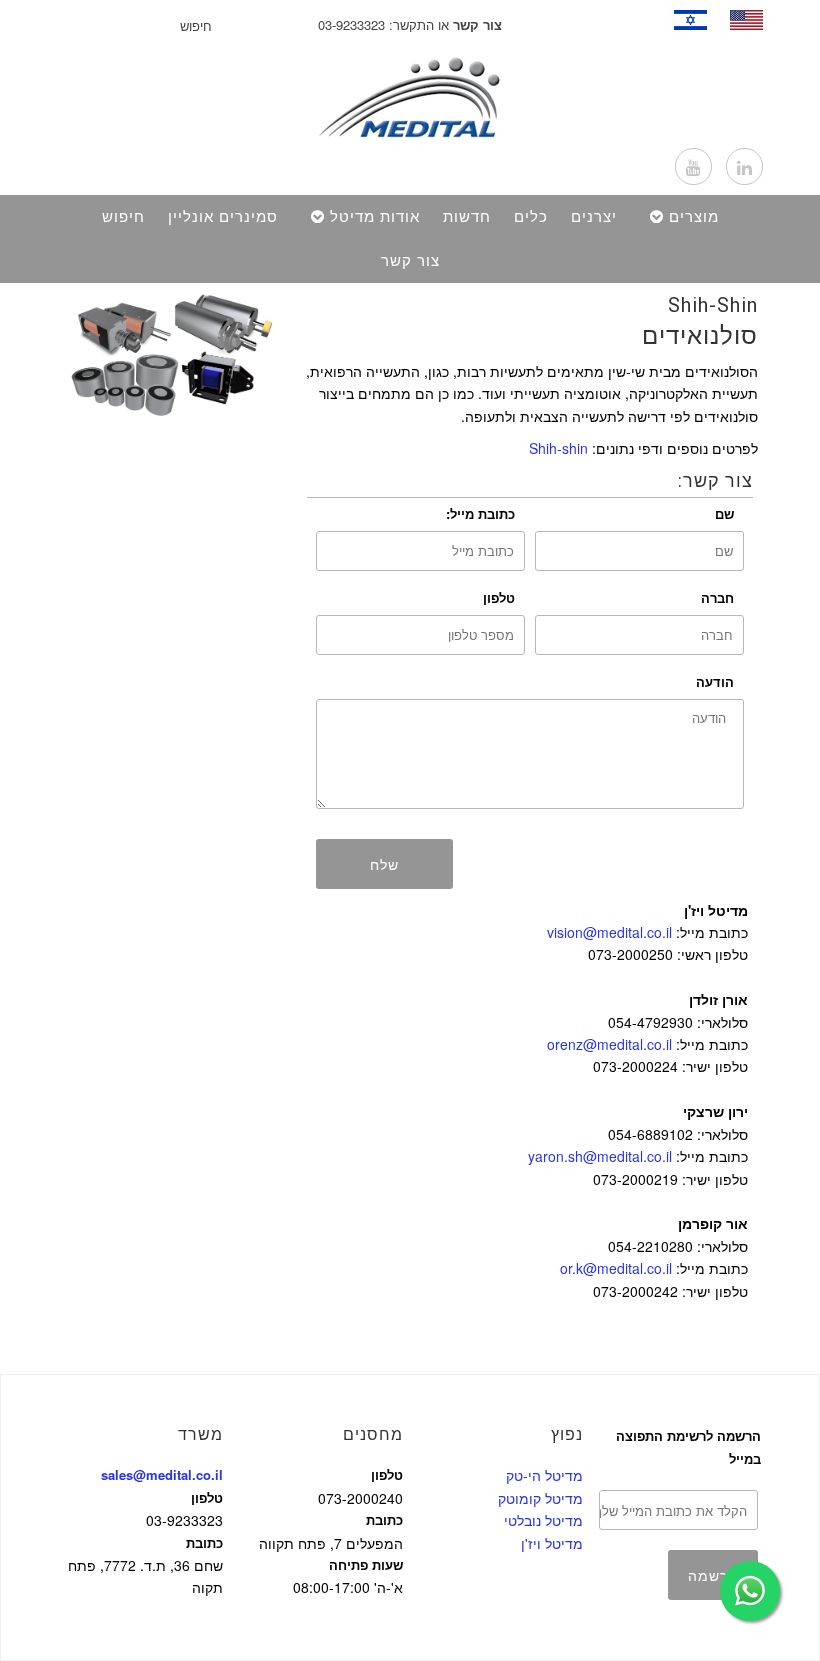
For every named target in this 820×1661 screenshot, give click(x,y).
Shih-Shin (713, 305)
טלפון (499, 597)
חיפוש (123, 217)
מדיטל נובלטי (543, 1520)
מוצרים (694, 217)
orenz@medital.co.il (609, 1044)
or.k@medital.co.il (616, 1268)
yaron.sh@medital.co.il (600, 1156)
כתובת (204, 1542)
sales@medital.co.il (162, 1474)
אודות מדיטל (375, 217)
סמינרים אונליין (223, 217)
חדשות (467, 217)
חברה (717, 597)
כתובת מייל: (480, 513)
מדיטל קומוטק (540, 1498)
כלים (531, 217)
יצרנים (594, 217)
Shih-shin (558, 448)
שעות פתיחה (366, 1564)
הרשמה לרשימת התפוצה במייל (688, 1446)
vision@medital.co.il (609, 932)
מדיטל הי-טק (544, 1475)
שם (724, 513)
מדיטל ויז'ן (552, 1543)
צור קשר (410, 261)
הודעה (715, 681)
